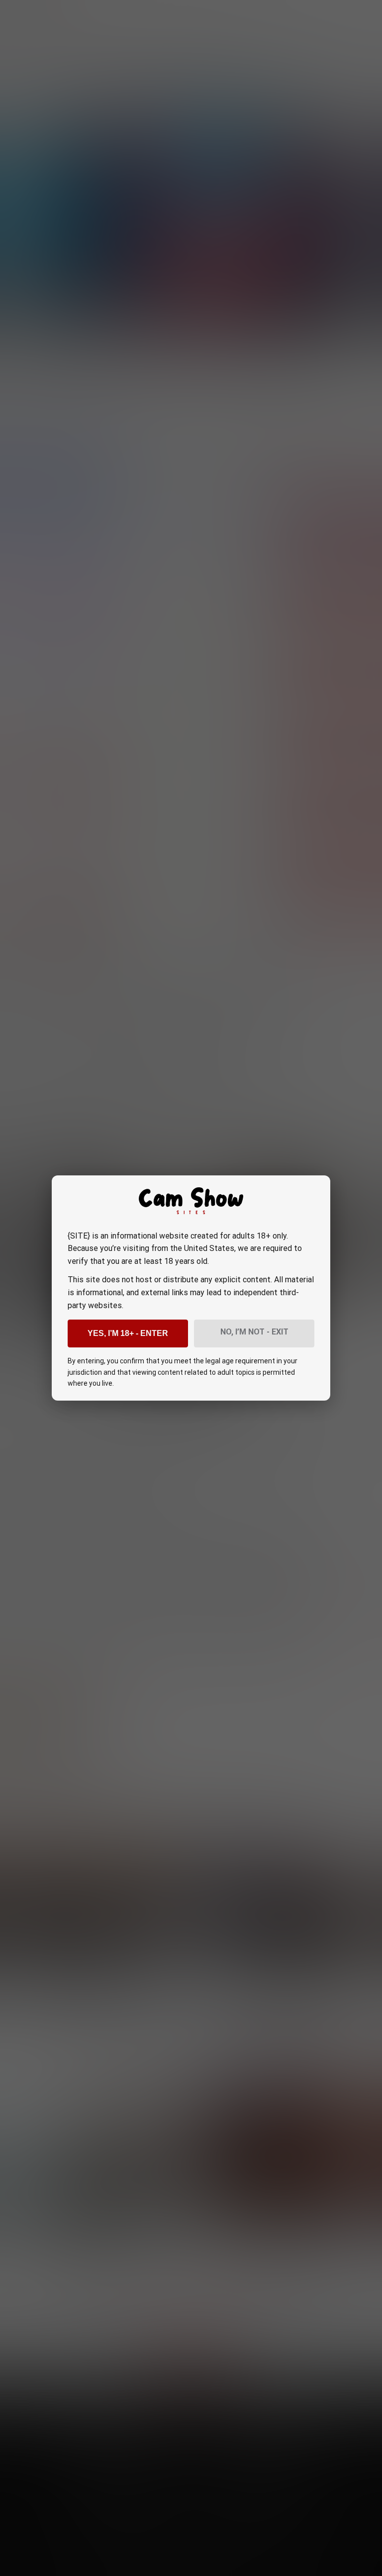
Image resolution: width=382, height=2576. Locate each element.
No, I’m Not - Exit (254, 1332)
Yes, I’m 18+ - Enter (128, 1333)
